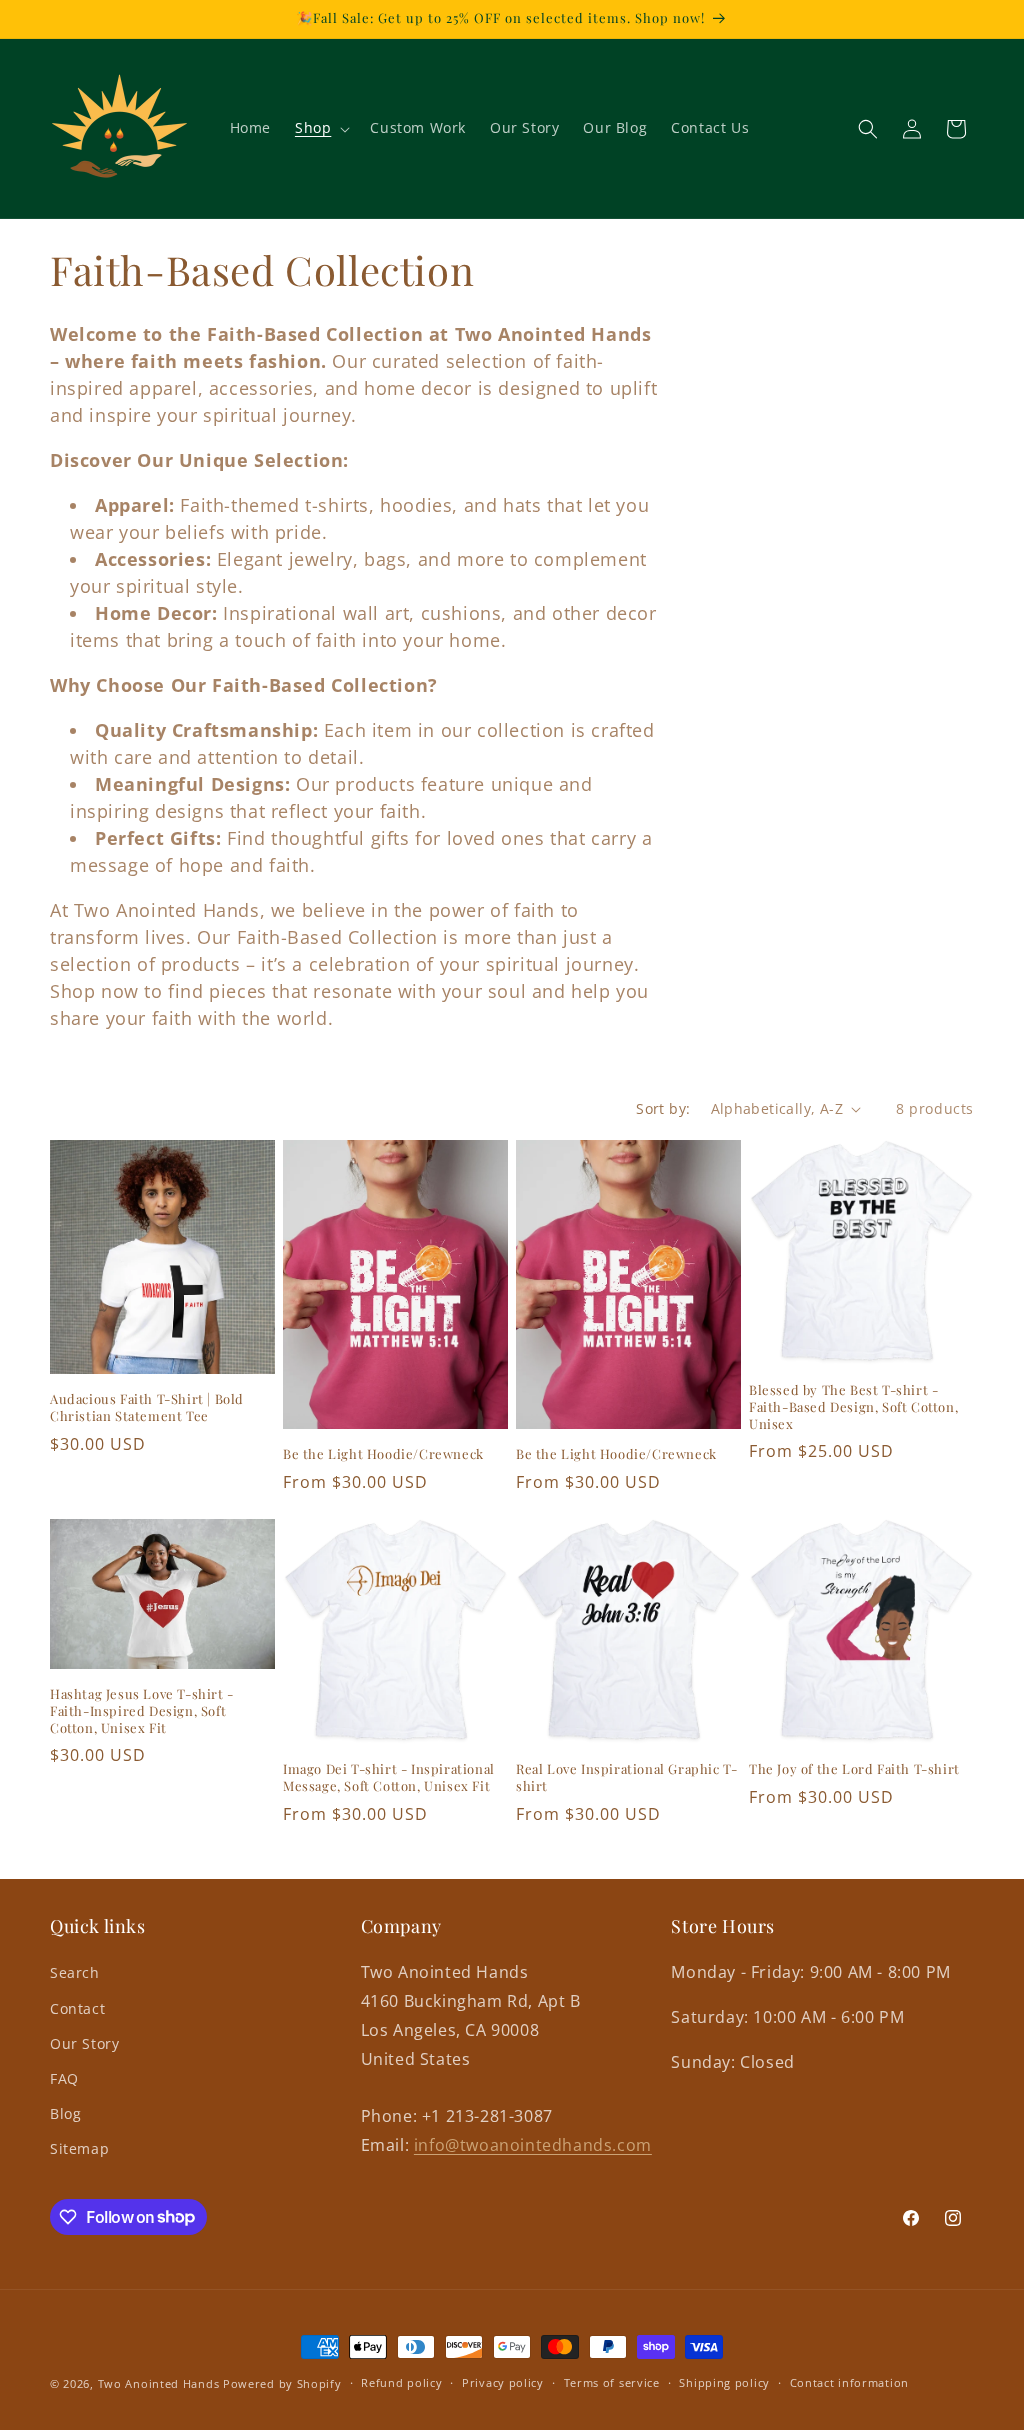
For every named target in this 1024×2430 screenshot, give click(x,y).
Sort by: (663, 1108)
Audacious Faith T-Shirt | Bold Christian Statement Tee (147, 1407)
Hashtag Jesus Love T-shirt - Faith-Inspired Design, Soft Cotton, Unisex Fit (142, 1711)
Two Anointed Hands (159, 2383)
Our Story (84, 2043)
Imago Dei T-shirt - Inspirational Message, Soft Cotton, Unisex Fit (389, 1777)
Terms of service (612, 2382)
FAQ (64, 2078)
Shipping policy (724, 2382)
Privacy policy (503, 2382)
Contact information (849, 2382)
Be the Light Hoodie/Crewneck (383, 1454)
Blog (65, 2113)
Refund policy (401, 2382)
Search (75, 1972)
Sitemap (79, 2148)
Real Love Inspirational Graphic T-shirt (626, 1777)
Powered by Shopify (282, 2383)
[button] (320, 128)
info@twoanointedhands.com (533, 2145)
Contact (77, 2008)
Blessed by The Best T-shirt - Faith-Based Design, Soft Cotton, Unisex (853, 1407)
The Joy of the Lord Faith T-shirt (854, 1769)
